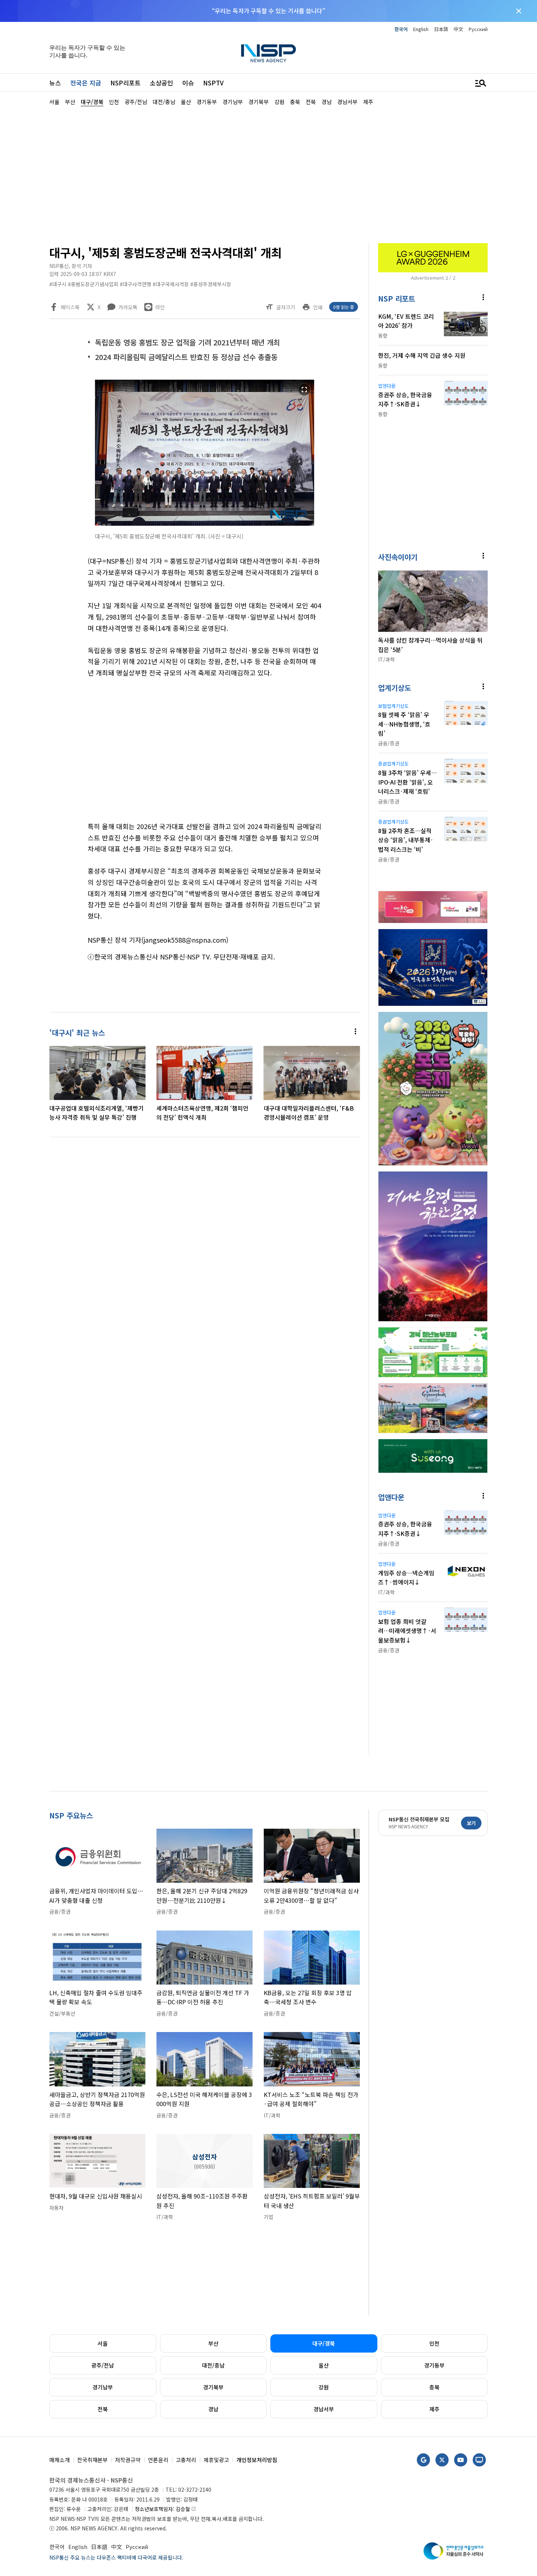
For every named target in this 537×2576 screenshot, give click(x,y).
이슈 (188, 83)
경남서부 (324, 2409)
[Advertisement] (268, 174)
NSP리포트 (125, 83)
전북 (103, 2409)
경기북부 (213, 2387)
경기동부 (434, 2365)
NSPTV (213, 83)
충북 (434, 2387)
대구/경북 (324, 2343)
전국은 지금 (86, 83)
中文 (458, 29)
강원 (324, 2387)
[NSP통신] (268, 53)
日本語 (441, 29)
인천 (434, 2343)
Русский (478, 29)
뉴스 (55, 83)
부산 (213, 2343)
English (421, 29)
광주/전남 (103, 2365)
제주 (434, 2409)
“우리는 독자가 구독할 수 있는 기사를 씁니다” (268, 11)
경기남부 (103, 2387)
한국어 (401, 29)
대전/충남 (213, 2365)
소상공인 (161, 83)
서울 (103, 2343)
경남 (213, 2409)
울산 (324, 2365)
